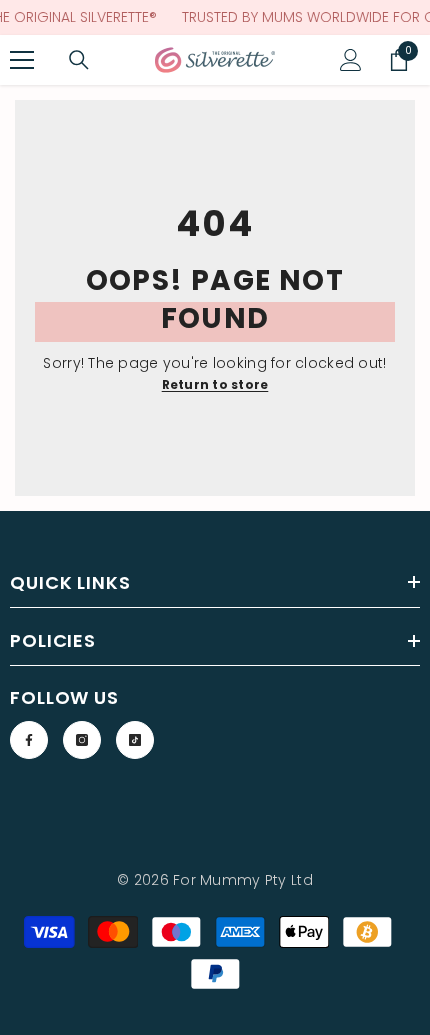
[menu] (22, 60)
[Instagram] (82, 740)
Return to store (215, 384)
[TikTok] (135, 740)
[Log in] (351, 60)
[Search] (79, 60)
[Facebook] (29, 740)
